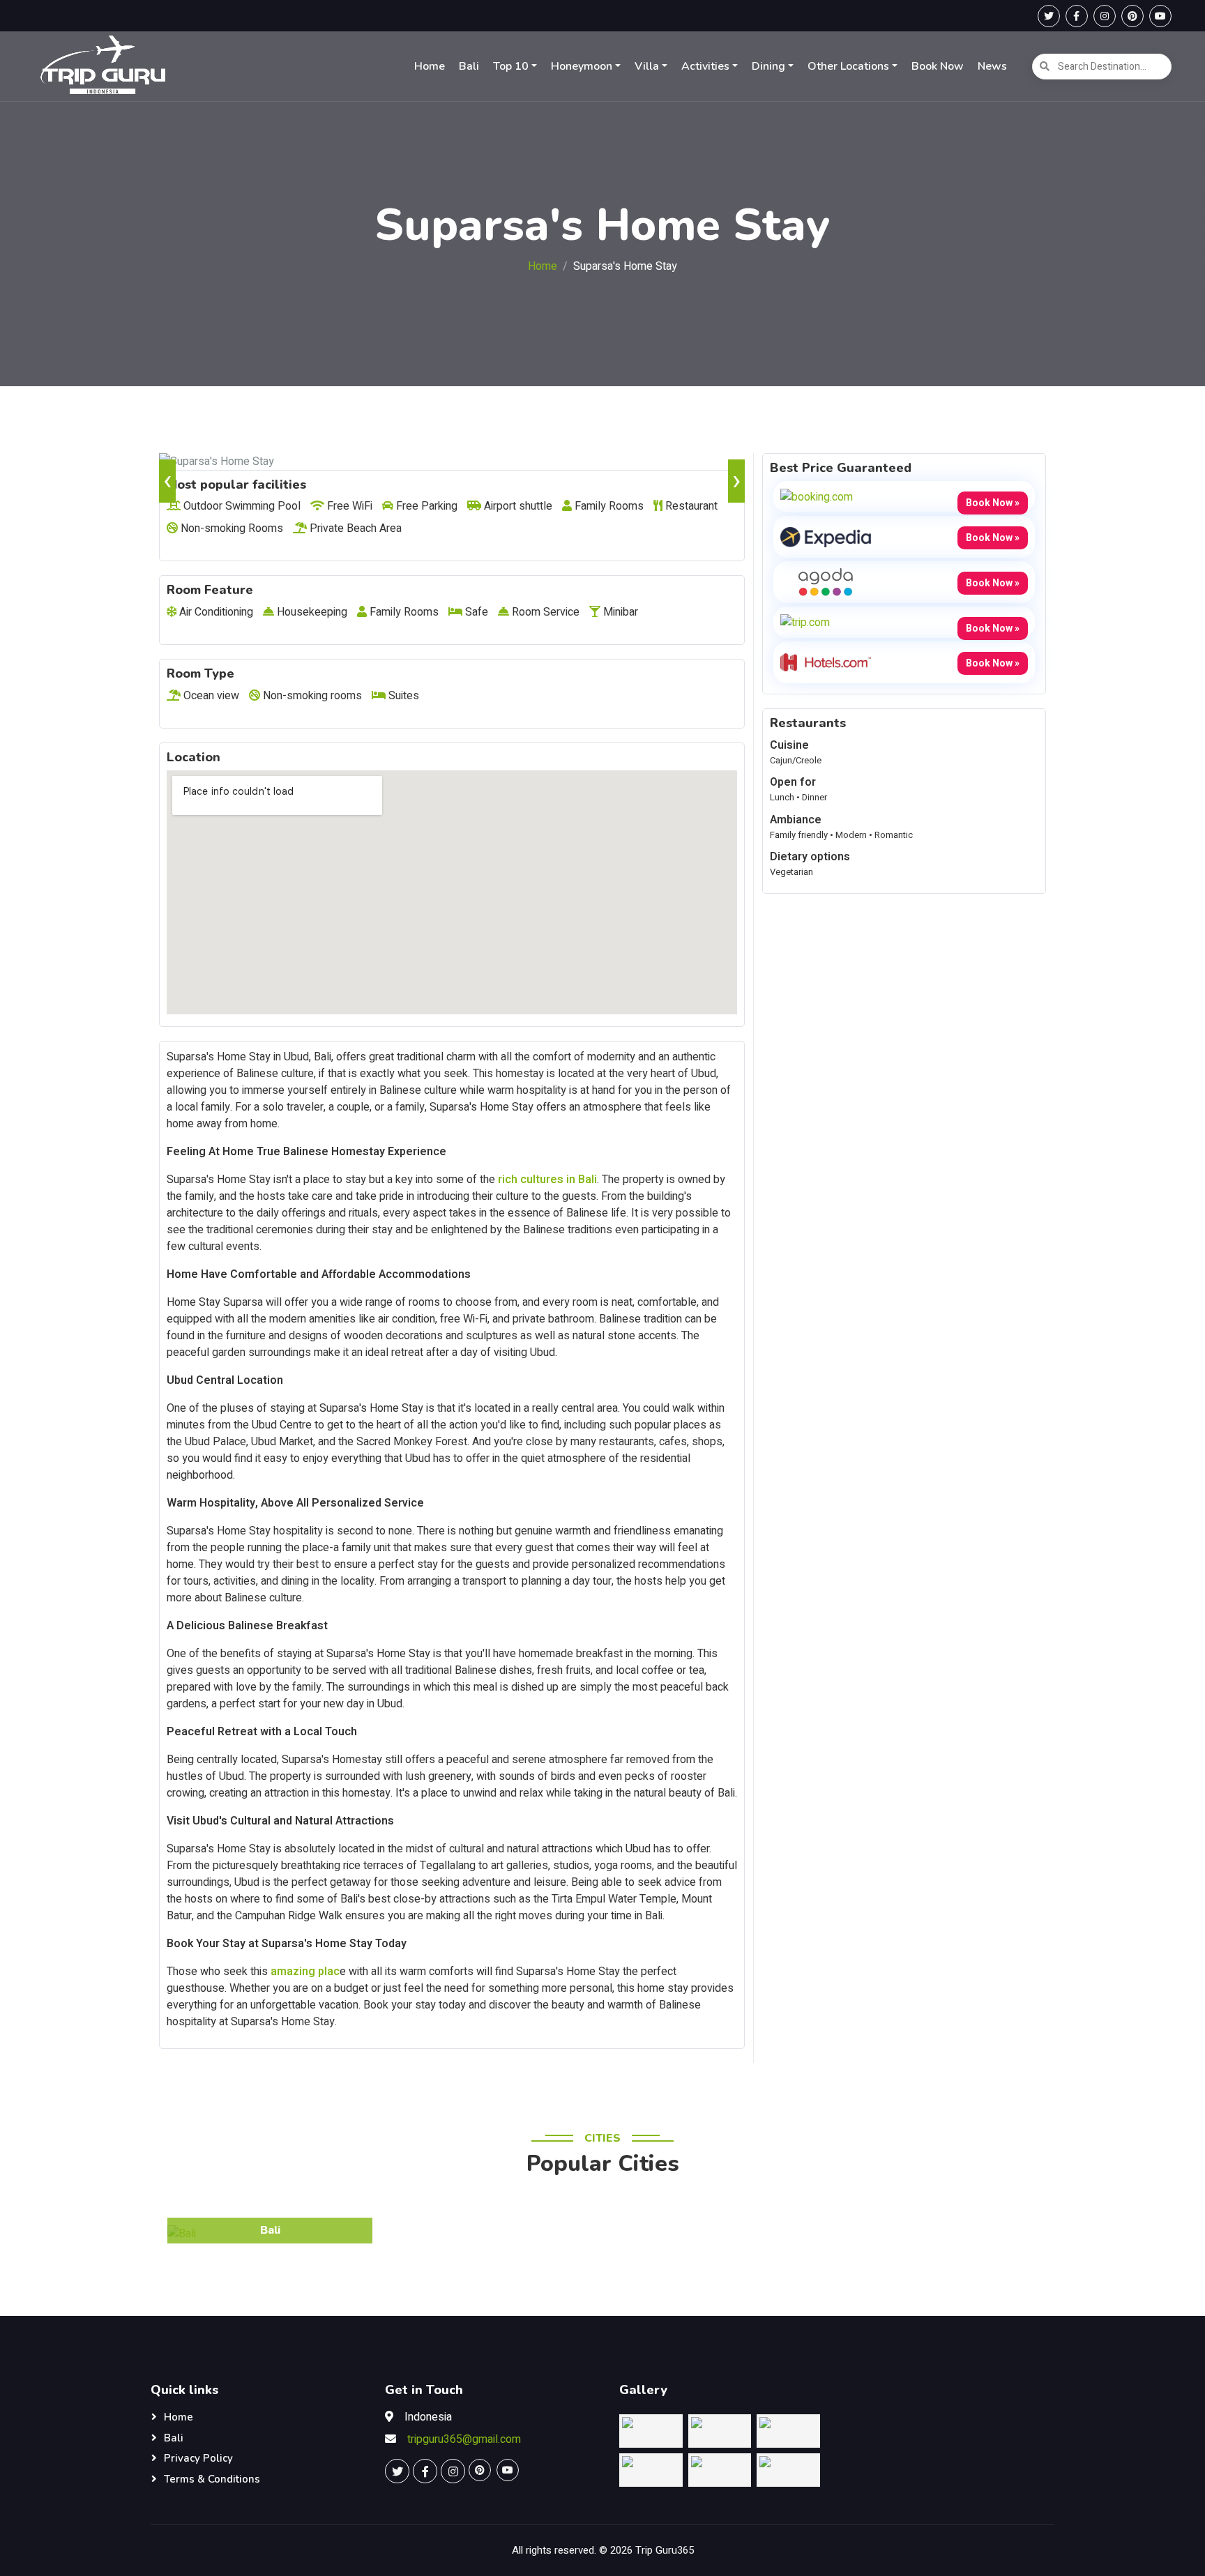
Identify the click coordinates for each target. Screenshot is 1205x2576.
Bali (469, 66)
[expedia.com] (826, 536)
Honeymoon (582, 66)
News (992, 66)
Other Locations (848, 66)
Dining (768, 66)
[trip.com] (805, 622)
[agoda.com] (826, 581)
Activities (705, 66)
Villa (647, 66)
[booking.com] (817, 496)
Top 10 (511, 66)
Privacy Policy (198, 2458)
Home (430, 66)
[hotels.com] (826, 662)
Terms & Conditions (212, 2479)
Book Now (938, 66)
